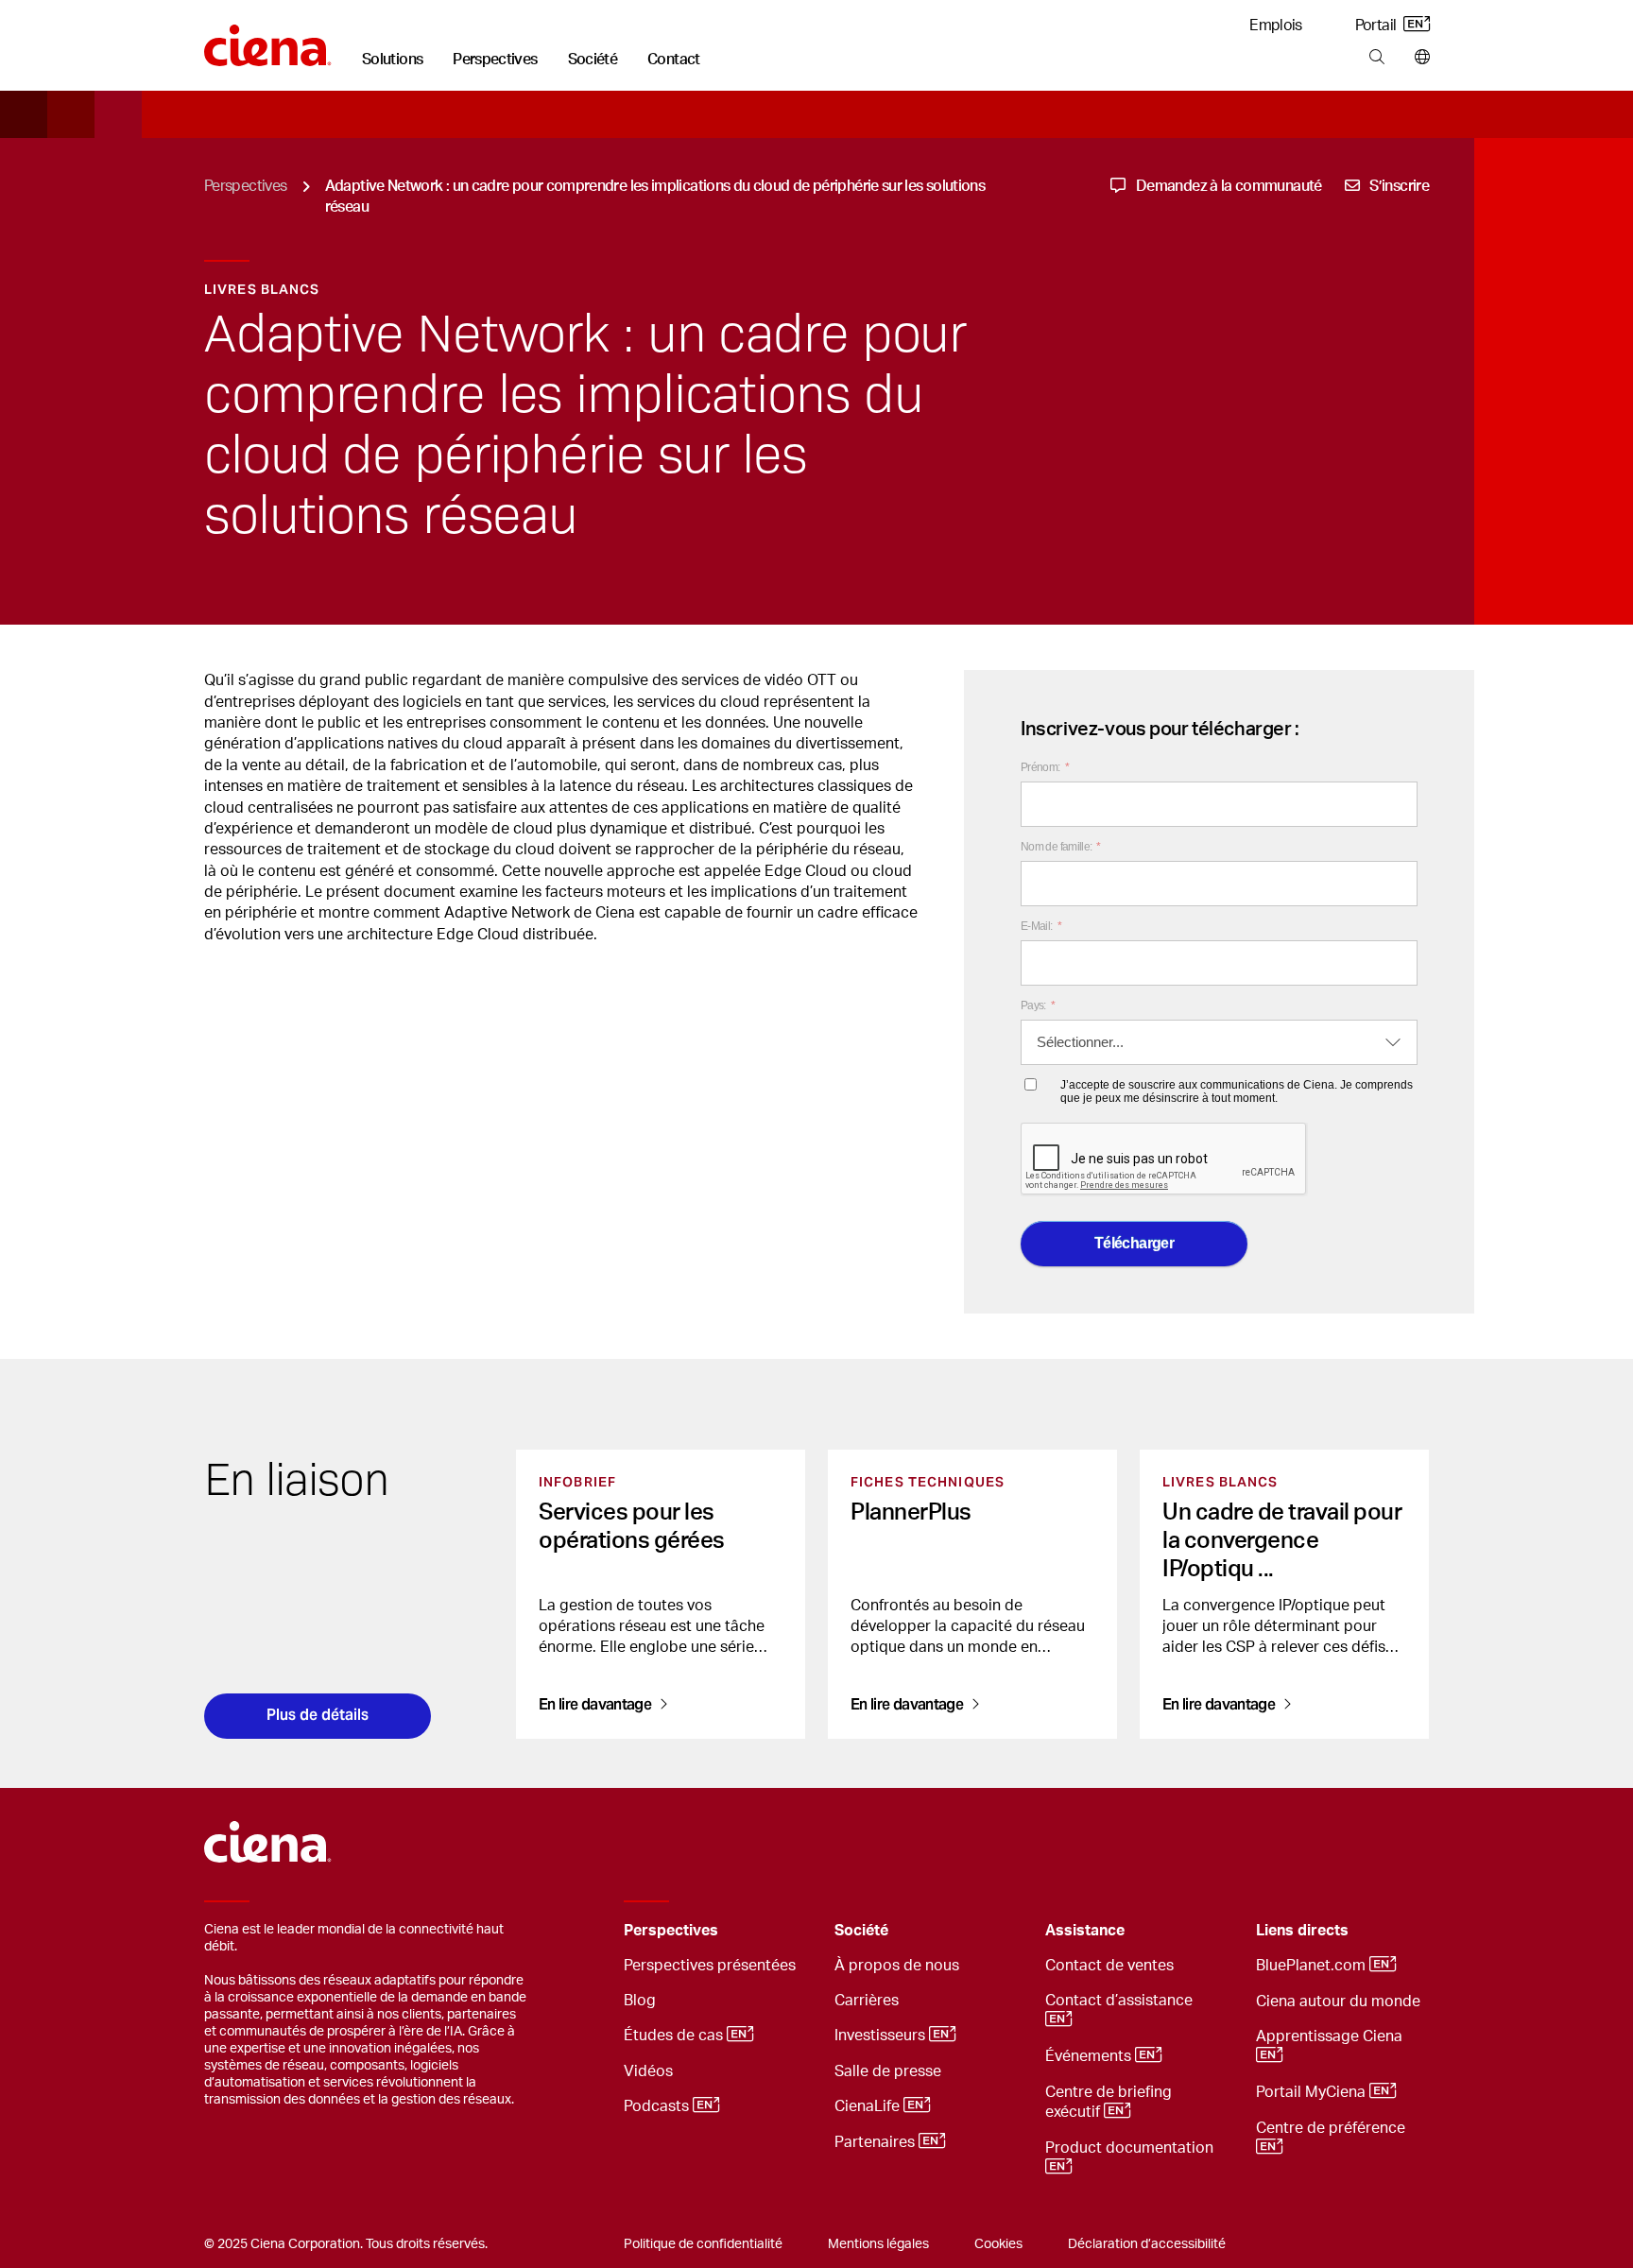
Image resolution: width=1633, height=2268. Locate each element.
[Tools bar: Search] (1376, 58)
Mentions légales (878, 2244)
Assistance (1085, 1931)
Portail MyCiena (1313, 2092)
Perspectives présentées (710, 1966)
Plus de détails (318, 1715)
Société (593, 60)
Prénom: (1045, 767)
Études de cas (675, 2036)
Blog (640, 2001)
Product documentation (1131, 2148)
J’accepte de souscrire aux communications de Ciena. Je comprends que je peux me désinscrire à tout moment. (1237, 1091)
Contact (674, 60)
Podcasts (658, 2106)
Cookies (998, 2244)
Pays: (1038, 1005)
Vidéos (648, 2071)
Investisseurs (882, 2036)
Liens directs (1302, 1931)
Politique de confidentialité (703, 2244)
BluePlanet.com (1313, 1966)
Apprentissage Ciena (1331, 2036)
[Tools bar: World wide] (1418, 58)
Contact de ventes (1109, 1966)
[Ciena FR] (268, 39)
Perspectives (495, 60)
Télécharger (1134, 1243)
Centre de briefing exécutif (1109, 2102)
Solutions (392, 60)
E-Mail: (1041, 926)
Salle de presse (888, 2071)
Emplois (1276, 26)
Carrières (867, 2001)
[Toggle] (791, 1931)
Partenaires (877, 2142)
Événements (1090, 2056)
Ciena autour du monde (1338, 2002)
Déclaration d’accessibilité (1147, 2244)
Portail (1377, 26)
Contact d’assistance (1121, 2001)
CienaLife (869, 2106)
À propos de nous (897, 1966)
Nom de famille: (1061, 847)
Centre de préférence (1332, 2128)
